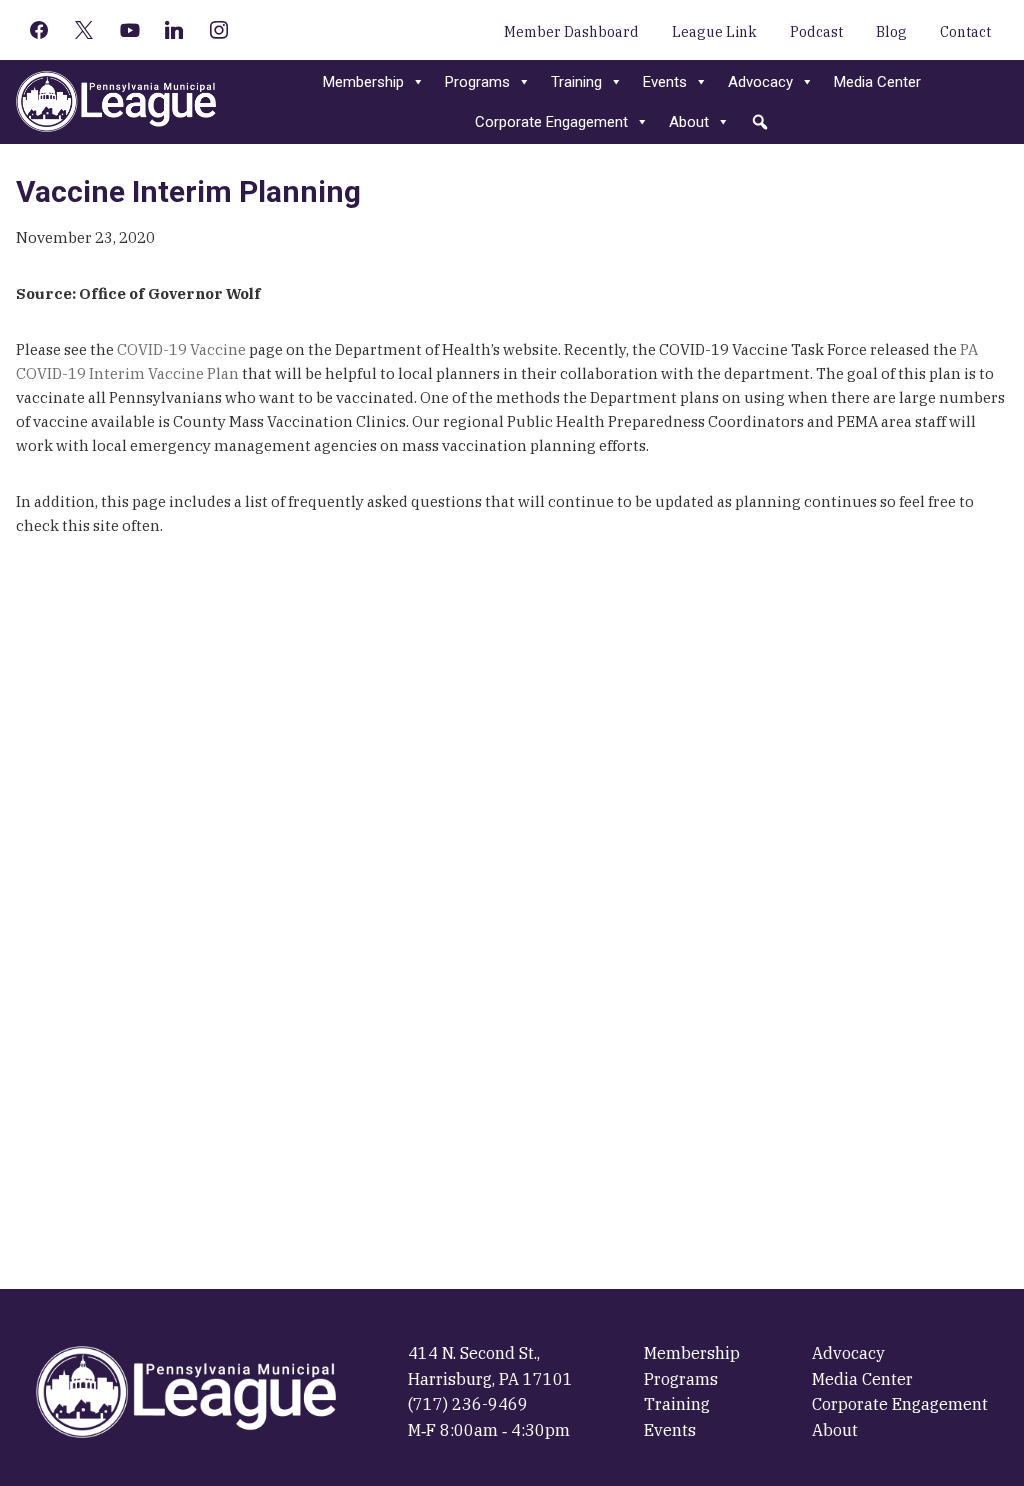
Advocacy (760, 82)
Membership (363, 82)
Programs (477, 82)
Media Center (877, 82)
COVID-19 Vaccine (181, 349)
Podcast (816, 32)
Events (665, 82)
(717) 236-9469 (468, 1404)
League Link (714, 32)
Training (576, 82)
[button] (760, 122)
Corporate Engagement (551, 122)
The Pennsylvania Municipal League (116, 102)
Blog (891, 32)
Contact (965, 32)
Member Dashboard (571, 32)
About (689, 122)
